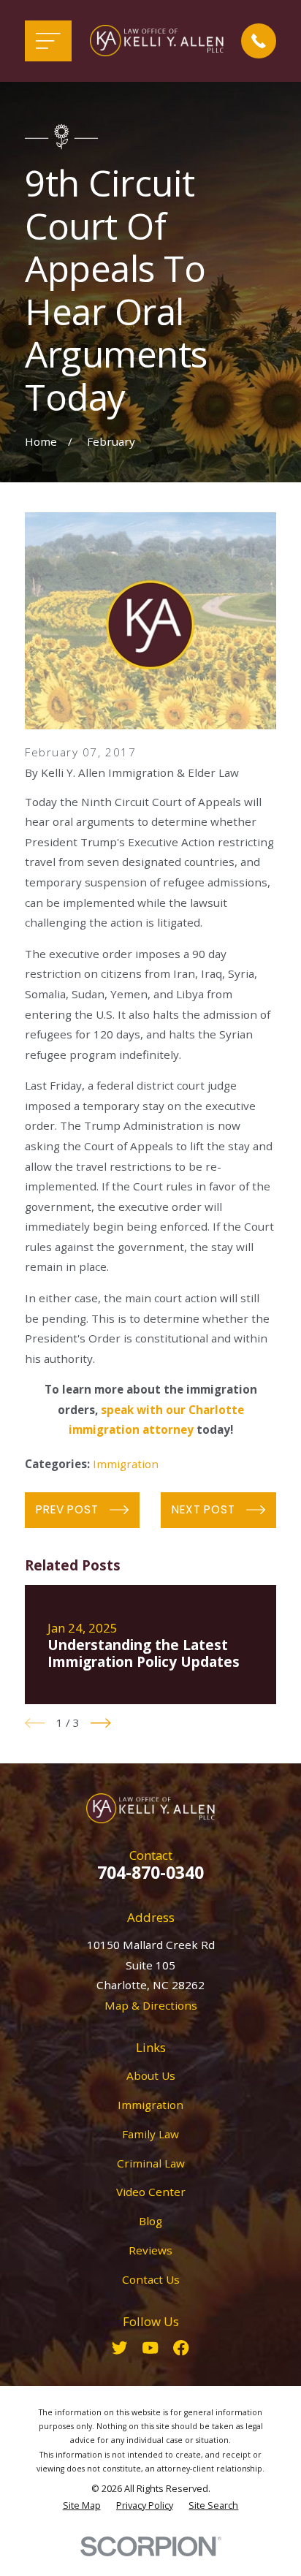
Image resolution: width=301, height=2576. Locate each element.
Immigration (126, 1464)
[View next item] (101, 1723)
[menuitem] (82, 2505)
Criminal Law (151, 2163)
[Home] (157, 41)
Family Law (150, 2134)
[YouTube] (150, 2348)
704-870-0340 (150, 1872)
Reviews (150, 2250)
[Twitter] (119, 2348)
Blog (150, 2221)
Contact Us (151, 2279)
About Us (151, 2075)
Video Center (151, 2192)
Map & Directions (151, 2005)
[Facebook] (181, 2348)
